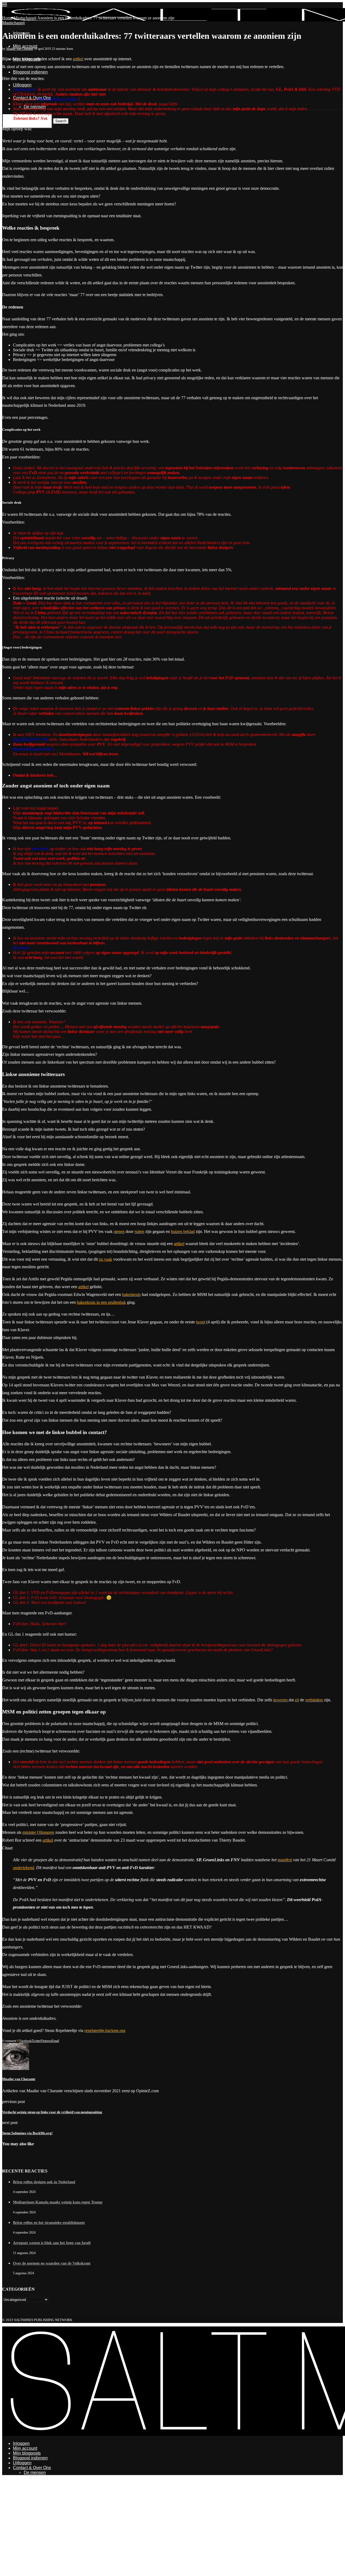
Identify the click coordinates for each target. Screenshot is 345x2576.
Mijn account (25, 46)
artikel (78, 59)
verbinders (314, 1700)
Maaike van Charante (20, 49)
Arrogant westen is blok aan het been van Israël (52, 2243)
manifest (285, 1860)
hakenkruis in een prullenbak (101, 1302)
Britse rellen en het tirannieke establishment (49, 2223)
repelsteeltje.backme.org (105, 2030)
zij (297, 1700)
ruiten (139, 1231)
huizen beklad (183, 1231)
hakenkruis (131, 1294)
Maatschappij (25, 18)
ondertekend (23, 1868)
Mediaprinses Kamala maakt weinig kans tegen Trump (58, 2202)
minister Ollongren (38, 1832)
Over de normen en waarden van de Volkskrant (52, 2263)
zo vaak (106, 1259)
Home (7, 18)
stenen (119, 1231)
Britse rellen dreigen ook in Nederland (44, 2182)
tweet (201, 1322)
